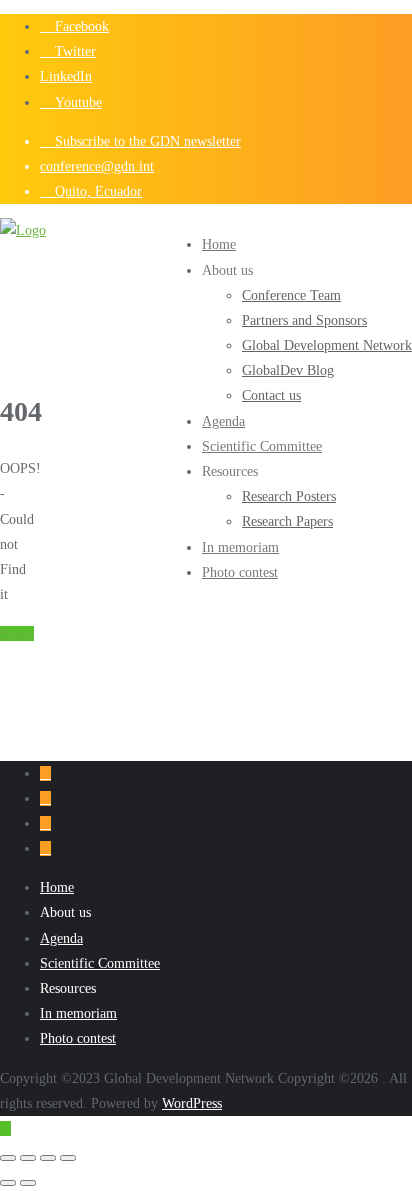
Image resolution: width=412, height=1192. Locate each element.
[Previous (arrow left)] (8, 1183)
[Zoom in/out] (8, 1158)
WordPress (192, 1103)
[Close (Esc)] (68, 1158)
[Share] (48, 1158)
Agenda (61, 938)
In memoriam (78, 1013)
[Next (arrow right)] (28, 1183)
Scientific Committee (100, 963)
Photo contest (78, 1038)
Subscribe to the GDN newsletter (146, 141)
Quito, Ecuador (96, 191)
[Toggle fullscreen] (28, 1158)
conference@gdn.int (97, 166)
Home (17, 633)
